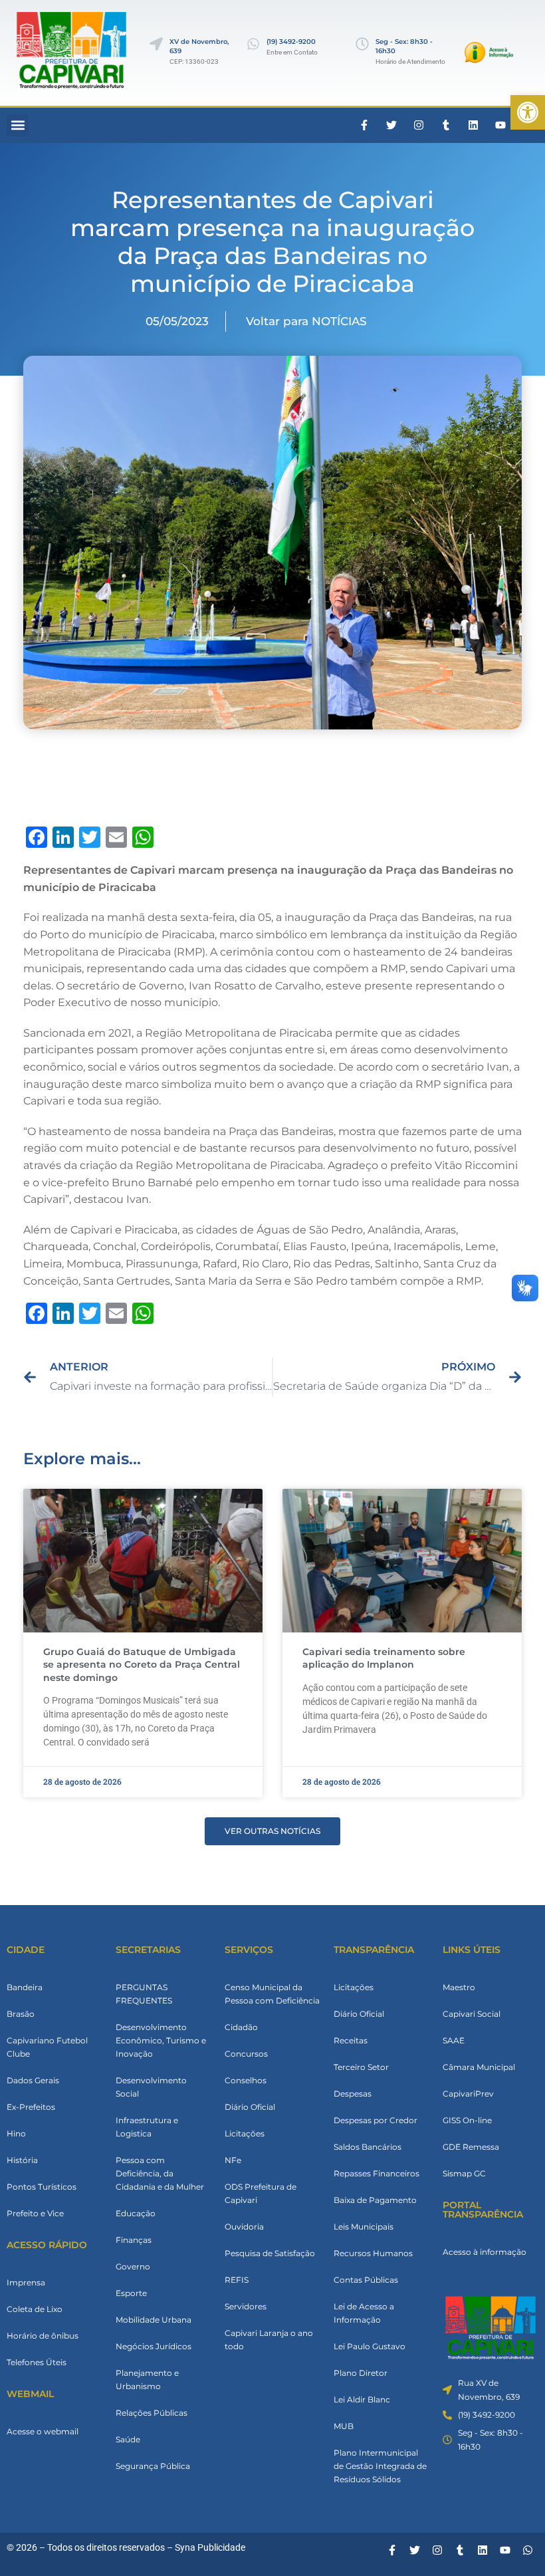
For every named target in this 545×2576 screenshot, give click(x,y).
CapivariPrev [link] (468, 2094)
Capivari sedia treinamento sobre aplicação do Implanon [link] (384, 1658)
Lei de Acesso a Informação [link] (364, 2313)
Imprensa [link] (26, 2282)
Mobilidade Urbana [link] (154, 2320)
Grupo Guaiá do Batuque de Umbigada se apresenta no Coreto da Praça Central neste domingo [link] (142, 1665)
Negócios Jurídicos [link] (154, 2346)
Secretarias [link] (148, 1950)
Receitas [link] (351, 2040)
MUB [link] (344, 2426)
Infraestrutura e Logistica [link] (147, 2127)
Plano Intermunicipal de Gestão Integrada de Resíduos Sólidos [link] (380, 2466)
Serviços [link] (249, 1950)
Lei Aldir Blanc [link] (362, 2399)
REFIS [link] (237, 2280)
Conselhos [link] (246, 2080)
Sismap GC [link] (464, 2173)
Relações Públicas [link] (152, 2413)
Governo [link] (133, 2266)
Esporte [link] (131, 2293)
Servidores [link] (246, 2306)
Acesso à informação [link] (485, 2252)
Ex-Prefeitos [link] (31, 2107)
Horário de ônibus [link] (43, 2336)
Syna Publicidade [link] (210, 2547)
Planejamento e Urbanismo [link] (147, 2380)
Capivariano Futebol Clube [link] (47, 2047)
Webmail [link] (30, 2394)
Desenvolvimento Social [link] (151, 2087)
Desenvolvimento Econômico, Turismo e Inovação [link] (161, 2040)
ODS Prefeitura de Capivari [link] (261, 2193)
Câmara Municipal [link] (479, 2067)
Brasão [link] (21, 2014)
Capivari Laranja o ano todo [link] (269, 2340)
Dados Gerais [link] (33, 2080)
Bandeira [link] (25, 1987)
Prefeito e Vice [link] (35, 2213)
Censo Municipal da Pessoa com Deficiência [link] (272, 1994)
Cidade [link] (26, 1950)
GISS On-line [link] (467, 2120)
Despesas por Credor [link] (376, 2120)
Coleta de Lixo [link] (35, 2309)
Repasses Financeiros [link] (377, 2173)
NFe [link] (233, 2160)
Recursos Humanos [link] (373, 2253)
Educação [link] (136, 2213)
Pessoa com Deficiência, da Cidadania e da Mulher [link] (160, 2173)
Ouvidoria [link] (244, 2227)
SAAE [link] (454, 2040)
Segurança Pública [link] (153, 2466)
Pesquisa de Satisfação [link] (270, 2253)
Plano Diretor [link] (361, 2373)
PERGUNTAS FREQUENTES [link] (144, 1994)
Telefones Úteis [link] (37, 2362)
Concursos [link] (246, 2054)
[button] (18, 125)
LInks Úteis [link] (472, 1950)
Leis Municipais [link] (364, 2227)
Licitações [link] (245, 2133)
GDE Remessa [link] (471, 2147)
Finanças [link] (134, 2240)
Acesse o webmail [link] (43, 2431)
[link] (528, 112)
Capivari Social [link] (472, 2014)
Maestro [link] (459, 1987)
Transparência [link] (374, 1950)
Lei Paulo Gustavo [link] (370, 2346)
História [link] (22, 2160)
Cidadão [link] (241, 2027)
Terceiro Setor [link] (361, 2067)
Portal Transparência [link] (483, 2210)
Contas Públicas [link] (366, 2280)
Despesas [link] (353, 2094)
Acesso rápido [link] (47, 2245)
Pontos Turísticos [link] (42, 2187)
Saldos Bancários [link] (368, 2147)
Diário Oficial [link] (250, 2107)
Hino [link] (16, 2133)
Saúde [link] (128, 2439)
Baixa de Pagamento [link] (375, 2200)
